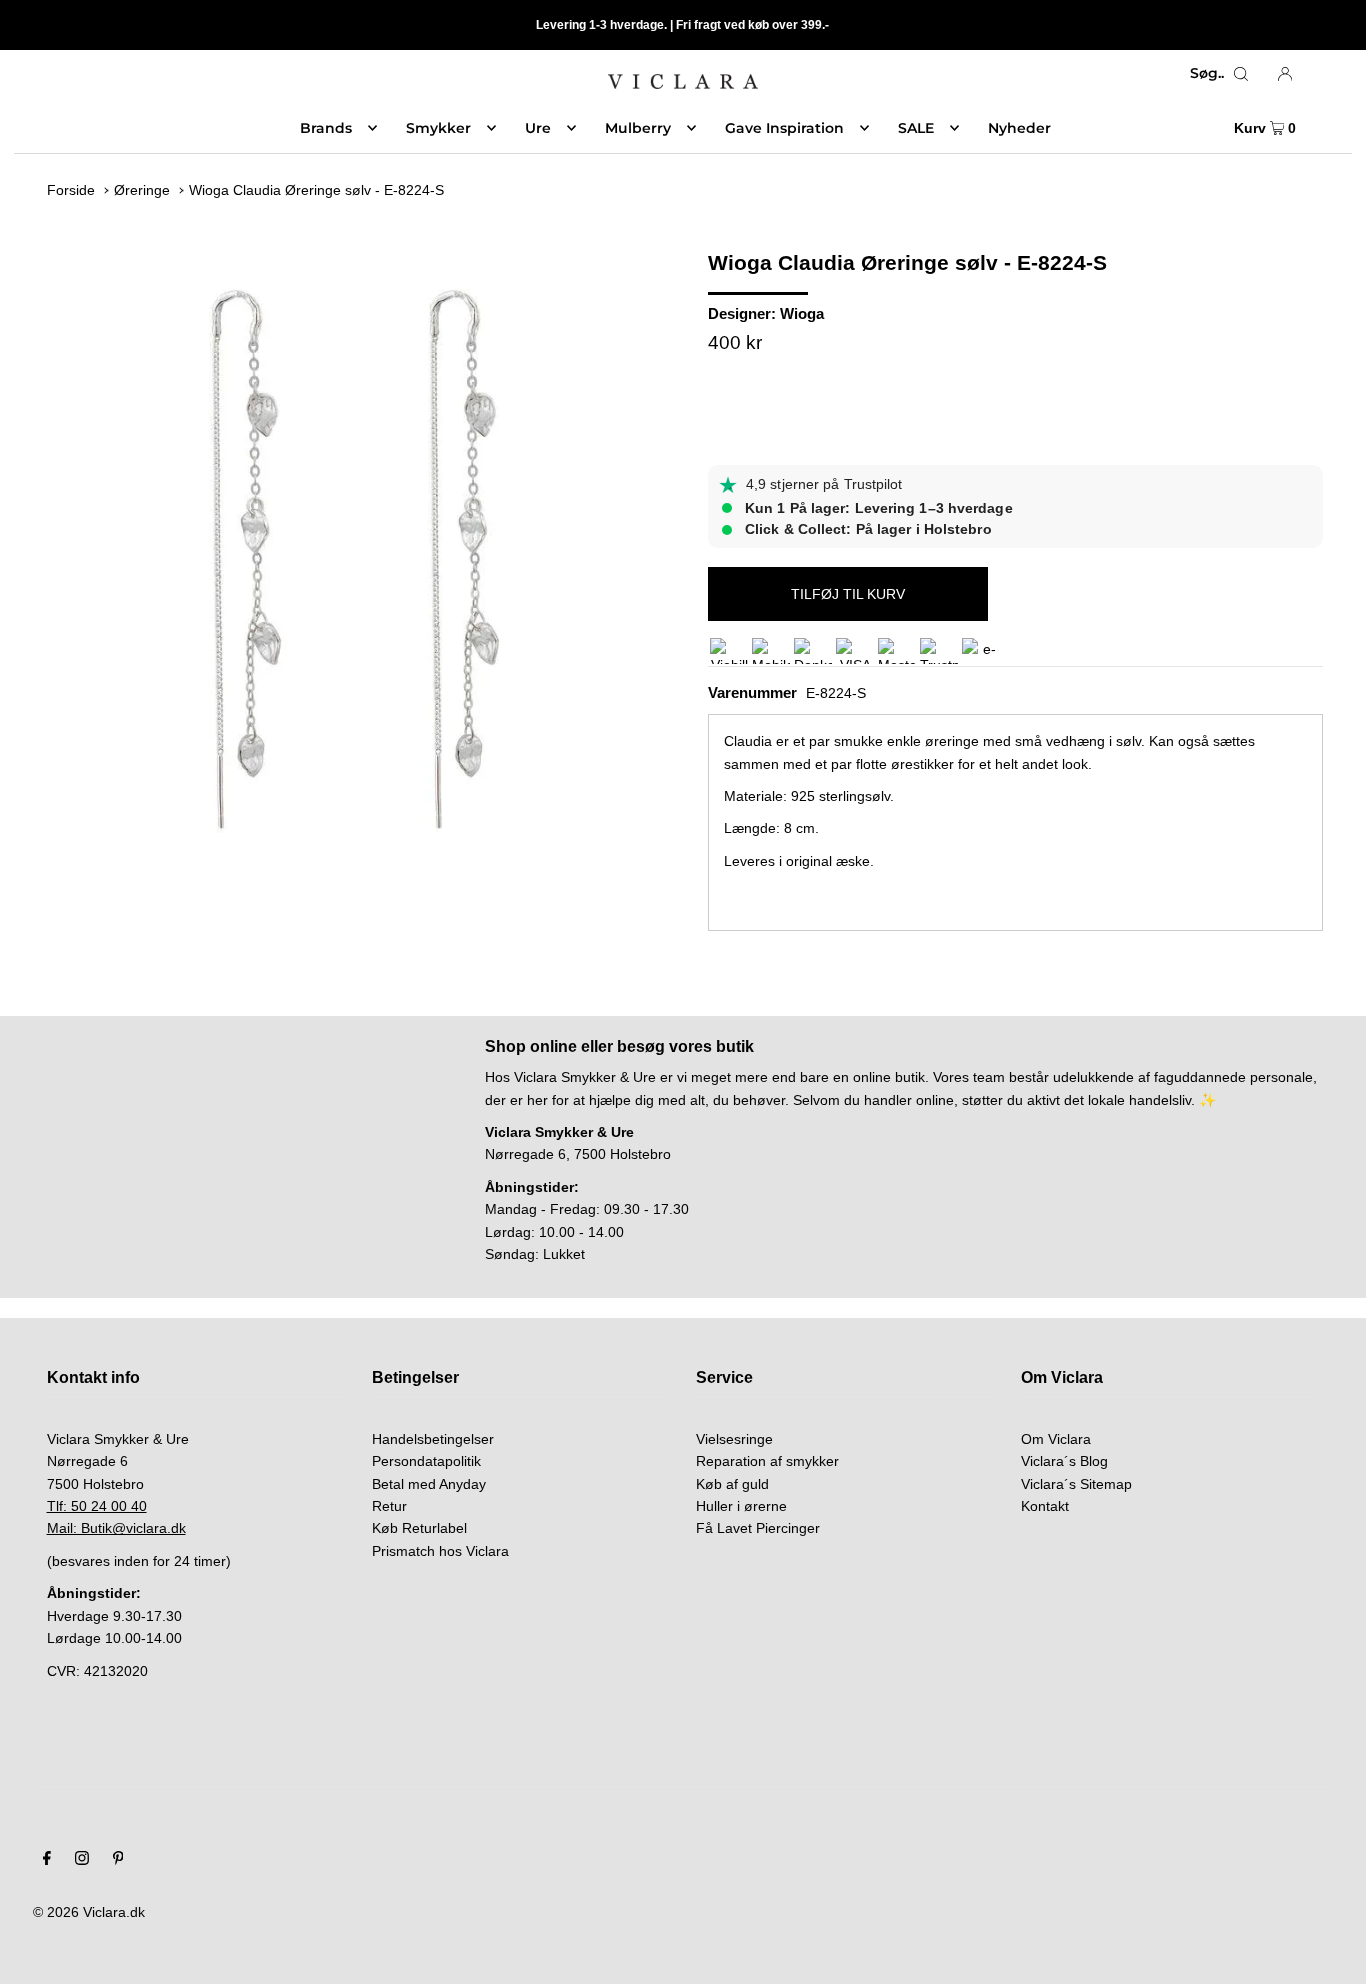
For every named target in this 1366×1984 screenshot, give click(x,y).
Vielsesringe (734, 1439)
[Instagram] (82, 1860)
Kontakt (1045, 1506)
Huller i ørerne (741, 1506)
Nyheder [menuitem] (1019, 128)
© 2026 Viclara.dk (89, 1912)
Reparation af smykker (767, 1461)
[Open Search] (1241, 73)
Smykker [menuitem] (438, 128)
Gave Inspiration (784, 128)
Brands (326, 128)
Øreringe (142, 190)
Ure (538, 128)
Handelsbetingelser (433, 1439)
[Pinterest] (118, 1860)
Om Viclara (1056, 1439)
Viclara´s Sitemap (1076, 1484)
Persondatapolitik (426, 1461)
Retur (389, 1506)
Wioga (802, 313)
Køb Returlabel (419, 1528)
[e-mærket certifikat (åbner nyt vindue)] (981, 651)
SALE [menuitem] (916, 128)
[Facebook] (47, 1860)
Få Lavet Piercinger (758, 1528)
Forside (71, 190)
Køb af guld (732, 1484)
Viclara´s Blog (1064, 1461)
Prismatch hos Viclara (440, 1551)
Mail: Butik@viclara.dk (116, 1528)
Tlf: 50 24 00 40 (97, 1506)
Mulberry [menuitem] (638, 128)
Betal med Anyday (429, 1484)
